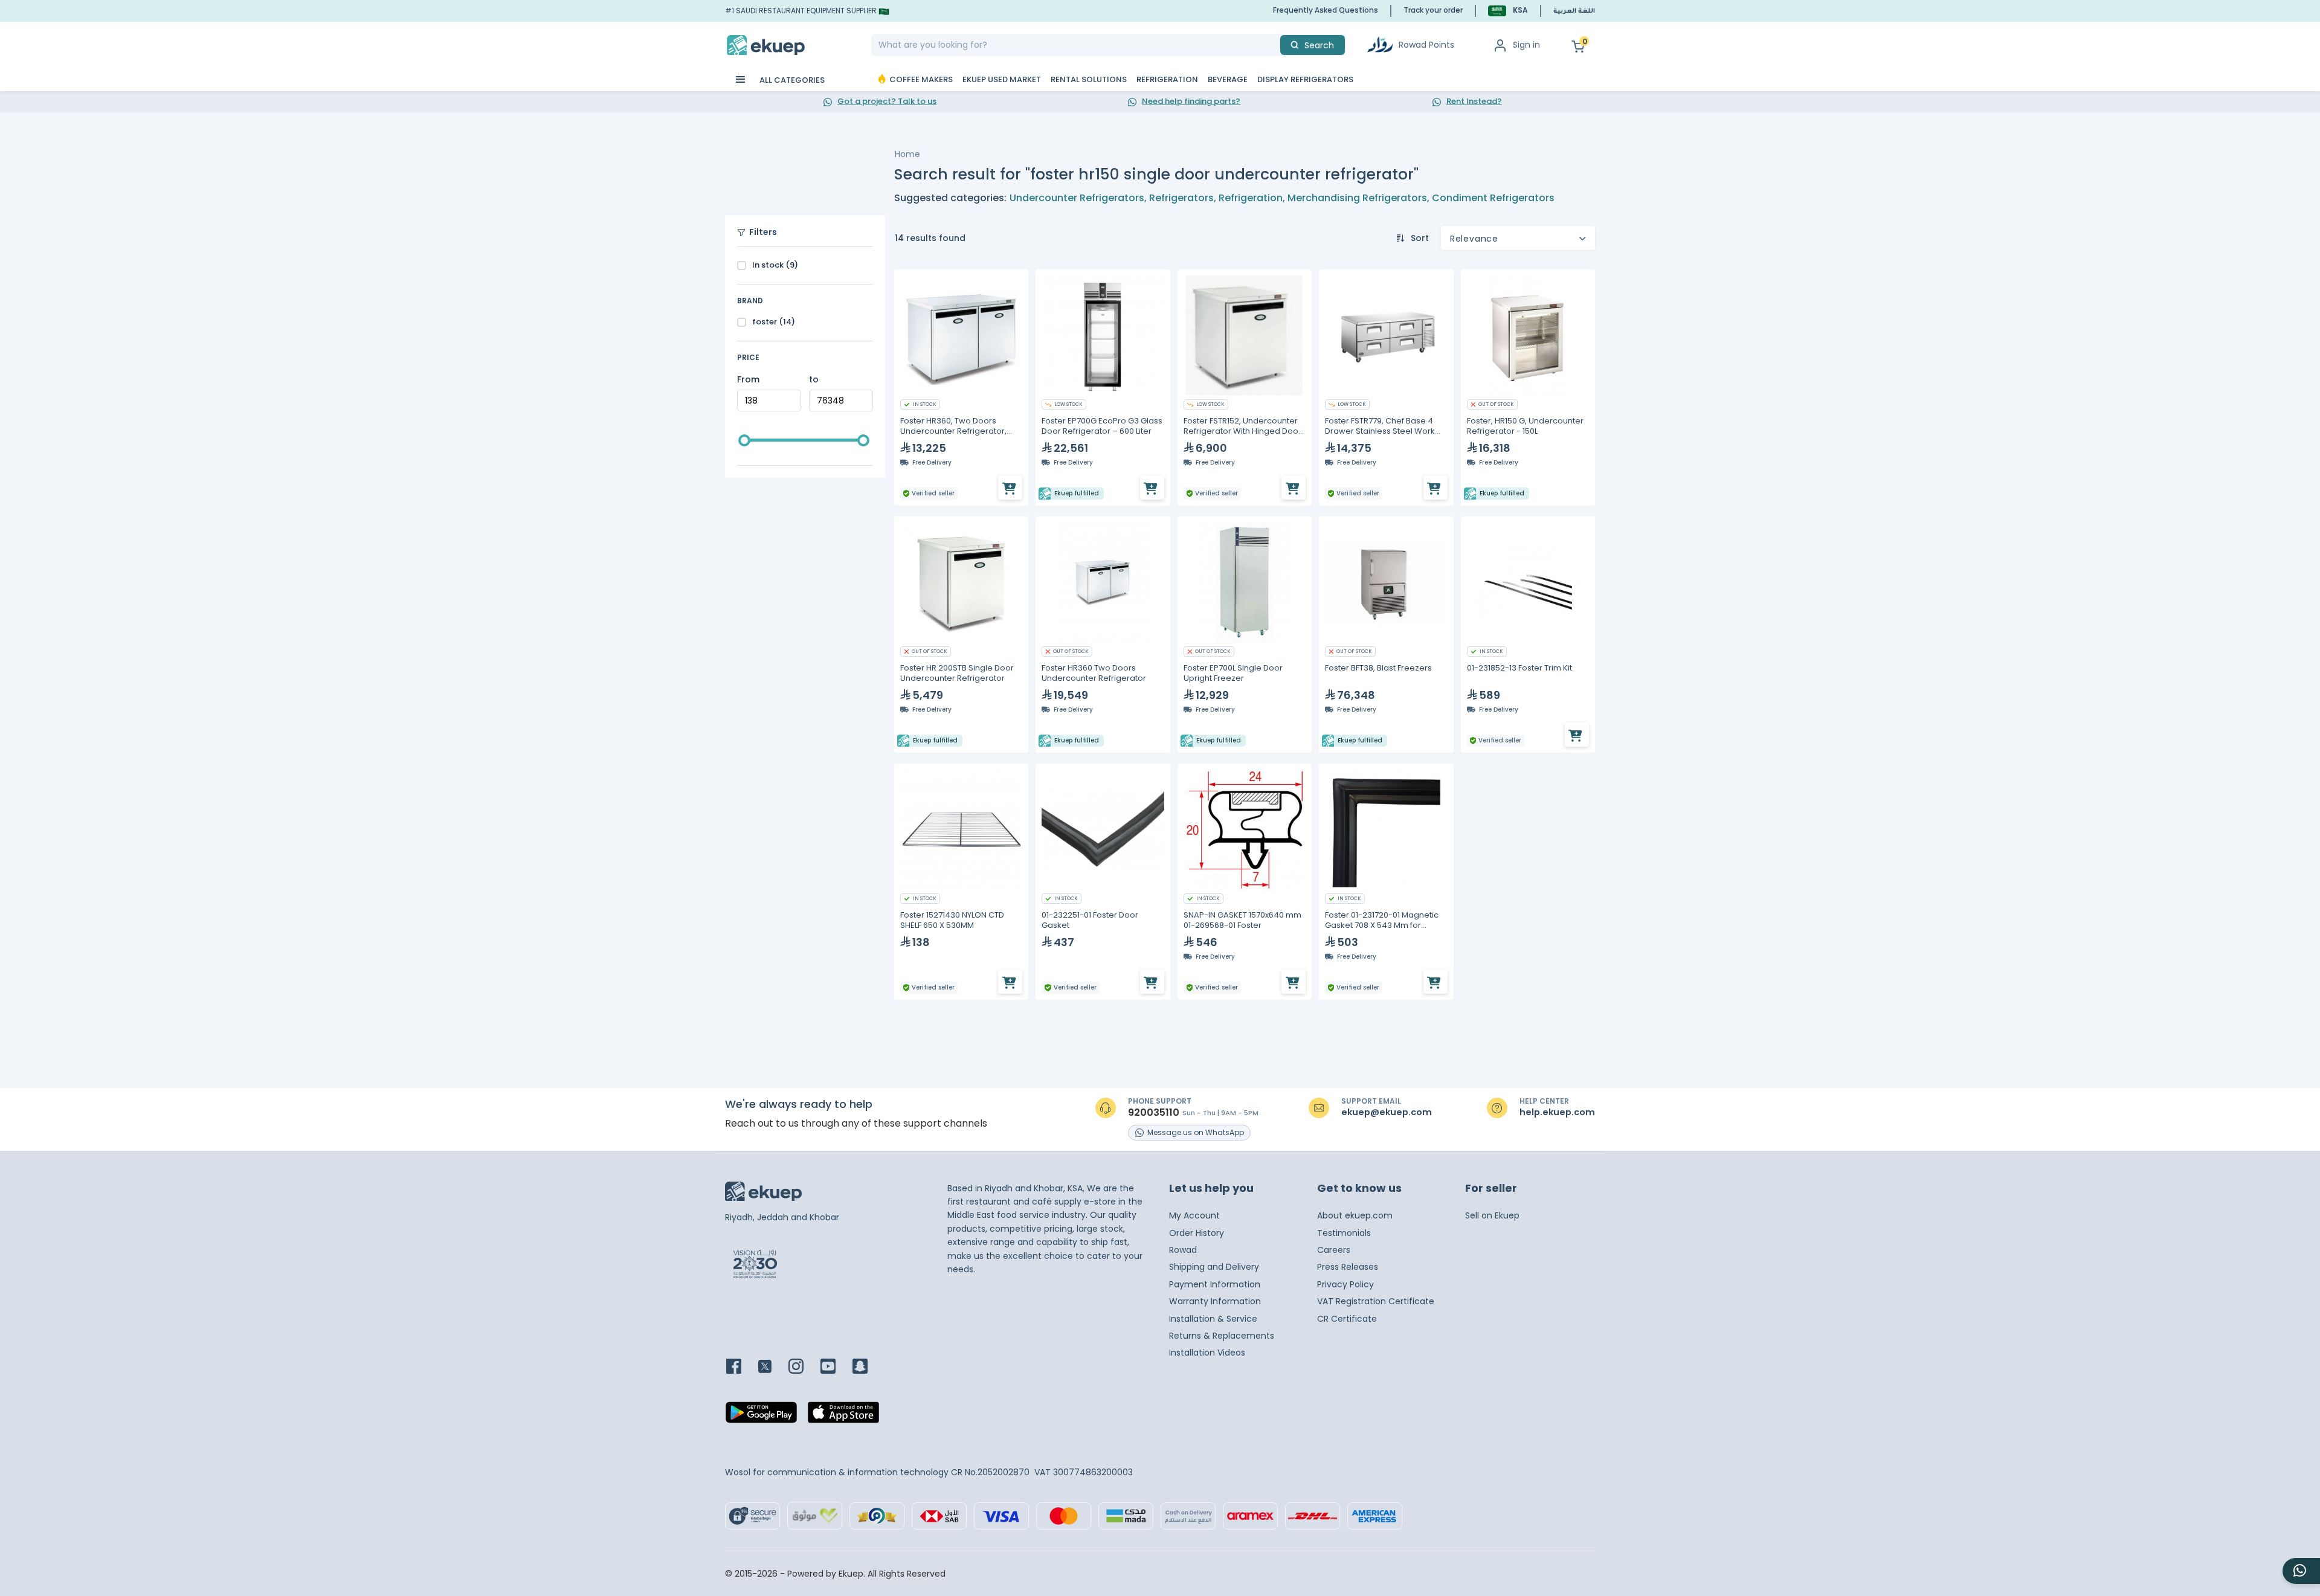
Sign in (1526, 45)
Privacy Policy (1345, 1284)
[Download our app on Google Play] (761, 1416)
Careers (1334, 1250)
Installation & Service (1213, 1319)
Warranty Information (1215, 1301)
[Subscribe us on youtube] (835, 1367)
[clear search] (1275, 45)
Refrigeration (1251, 198)
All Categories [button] (791, 80)
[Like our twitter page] (772, 1367)
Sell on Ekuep (1492, 1215)
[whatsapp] (2301, 1571)
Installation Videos (1207, 1353)
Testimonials (1344, 1233)
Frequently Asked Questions (1326, 10)
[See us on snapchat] (867, 1367)
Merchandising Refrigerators (1357, 198)
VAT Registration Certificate (1376, 1301)
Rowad (1183, 1250)
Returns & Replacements (1222, 1336)
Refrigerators (1181, 198)
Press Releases (1348, 1267)
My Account (1194, 1215)
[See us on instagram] (803, 1367)
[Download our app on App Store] (843, 1416)
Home (907, 154)
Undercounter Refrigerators (1077, 198)
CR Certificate (1347, 1319)
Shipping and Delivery (1214, 1267)
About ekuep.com (1355, 1215)
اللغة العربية (1574, 11)
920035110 (1154, 1113)
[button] (1508, 11)
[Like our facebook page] (741, 1367)
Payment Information (1215, 1284)
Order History (1197, 1233)
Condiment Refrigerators (1493, 198)
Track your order (1433, 10)
